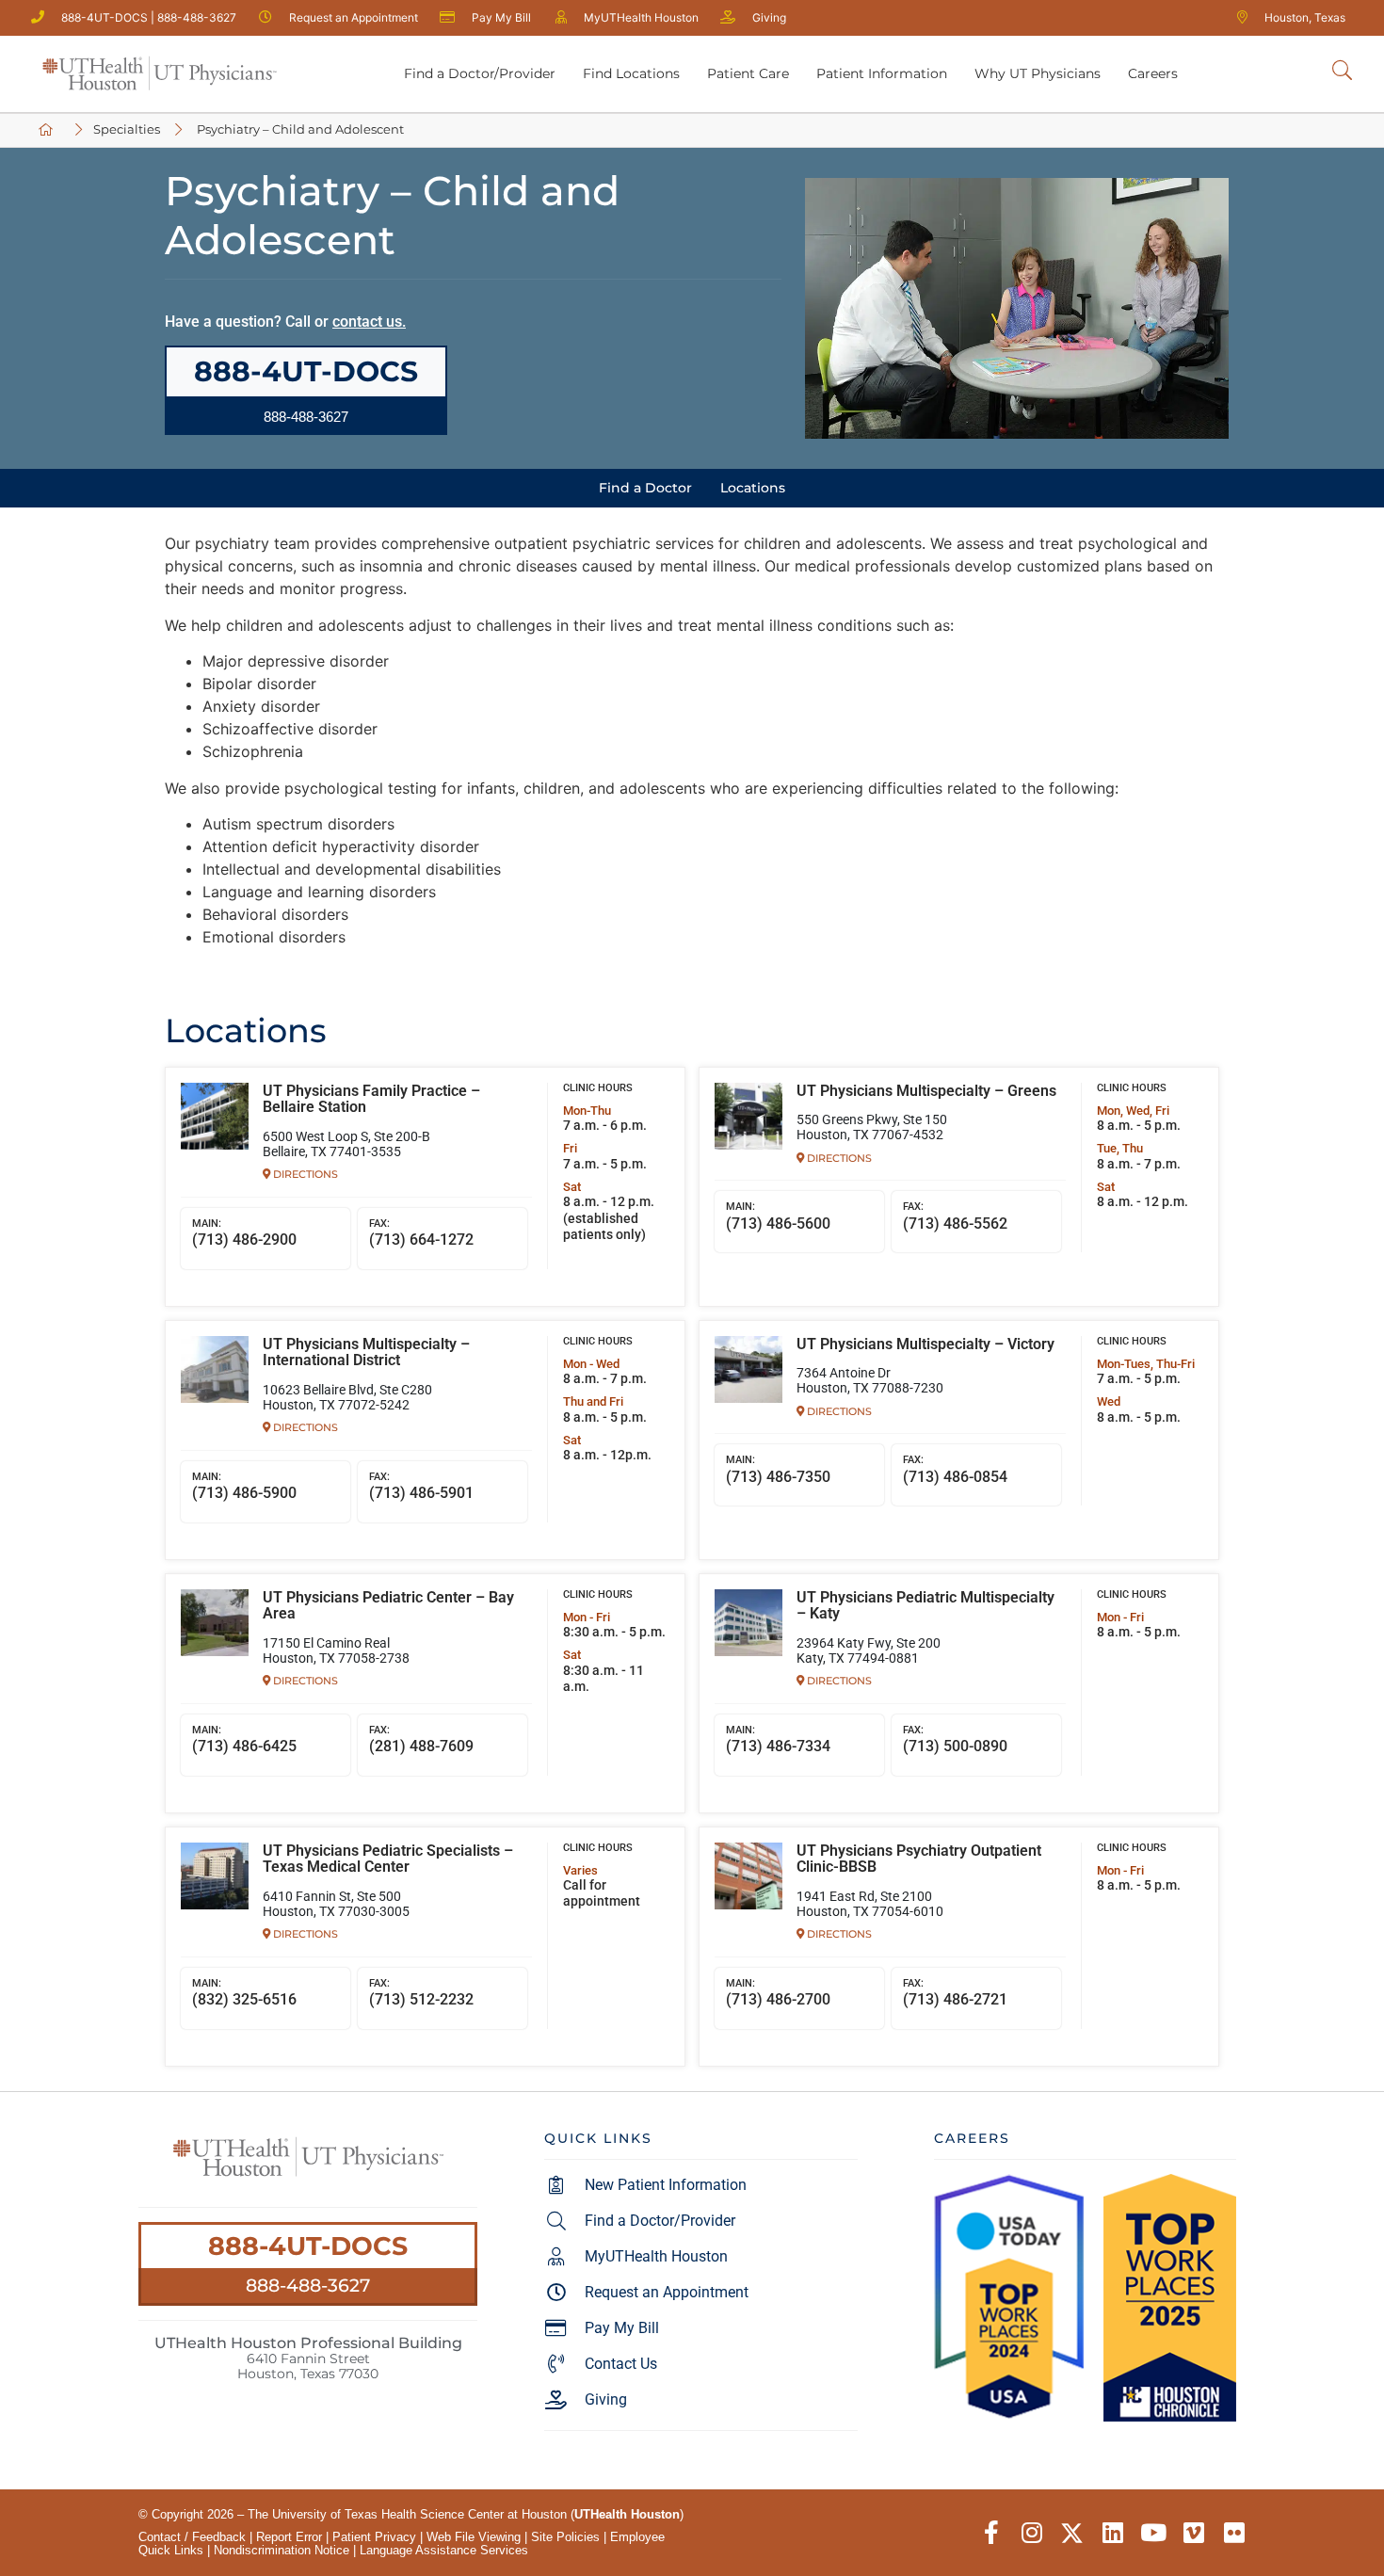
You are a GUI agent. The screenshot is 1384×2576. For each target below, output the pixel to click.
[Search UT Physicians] (1342, 71)
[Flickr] (1234, 2533)
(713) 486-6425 (244, 1740)
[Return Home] (159, 74)
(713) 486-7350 (778, 1470)
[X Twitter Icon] (1072, 2533)
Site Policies (565, 2537)
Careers (1153, 73)
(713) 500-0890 (955, 1740)
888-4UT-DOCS (308, 2246)
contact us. (369, 322)
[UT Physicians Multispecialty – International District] (215, 1370)
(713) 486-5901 (421, 1487)
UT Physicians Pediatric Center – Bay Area (388, 1606)
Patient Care (748, 73)
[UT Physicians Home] (49, 130)
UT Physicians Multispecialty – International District (366, 1353)
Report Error (289, 2537)
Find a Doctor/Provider (480, 73)
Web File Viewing (474, 2537)
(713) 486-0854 (955, 1470)
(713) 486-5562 (955, 1216)
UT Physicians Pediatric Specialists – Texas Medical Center (388, 1860)
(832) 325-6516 (244, 1993)
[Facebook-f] (991, 2533)
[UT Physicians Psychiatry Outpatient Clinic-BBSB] (748, 1876)
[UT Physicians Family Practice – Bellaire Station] (215, 1117)
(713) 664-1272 (421, 1233)
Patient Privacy (374, 2537)
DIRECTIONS (304, 1174)
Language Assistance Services (444, 2550)
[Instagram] (1031, 2533)
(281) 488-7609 (421, 1740)
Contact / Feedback (192, 2537)
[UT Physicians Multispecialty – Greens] (748, 1117)
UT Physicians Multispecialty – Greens (926, 1091)
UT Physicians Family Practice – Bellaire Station (371, 1100)
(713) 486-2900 (244, 1233)
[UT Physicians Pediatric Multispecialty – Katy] (748, 1623)
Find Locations (631, 73)
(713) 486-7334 (778, 1740)
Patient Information (882, 73)
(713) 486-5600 (778, 1216)
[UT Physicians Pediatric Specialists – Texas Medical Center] (215, 1876)
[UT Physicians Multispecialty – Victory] (748, 1370)
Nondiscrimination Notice (282, 2550)
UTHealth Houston (627, 2514)
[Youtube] (1153, 2533)
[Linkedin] (1112, 2533)
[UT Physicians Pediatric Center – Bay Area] (215, 1623)
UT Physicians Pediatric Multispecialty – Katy (925, 1606)
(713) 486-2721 (955, 1993)
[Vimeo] (1193, 2533)
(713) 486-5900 (244, 1487)
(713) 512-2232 (421, 1993)
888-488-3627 (308, 2285)
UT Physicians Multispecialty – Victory (925, 1344)
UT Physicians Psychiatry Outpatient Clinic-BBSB (919, 1860)
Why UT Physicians (1038, 73)
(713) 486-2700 (778, 1993)
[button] (306, 417)
